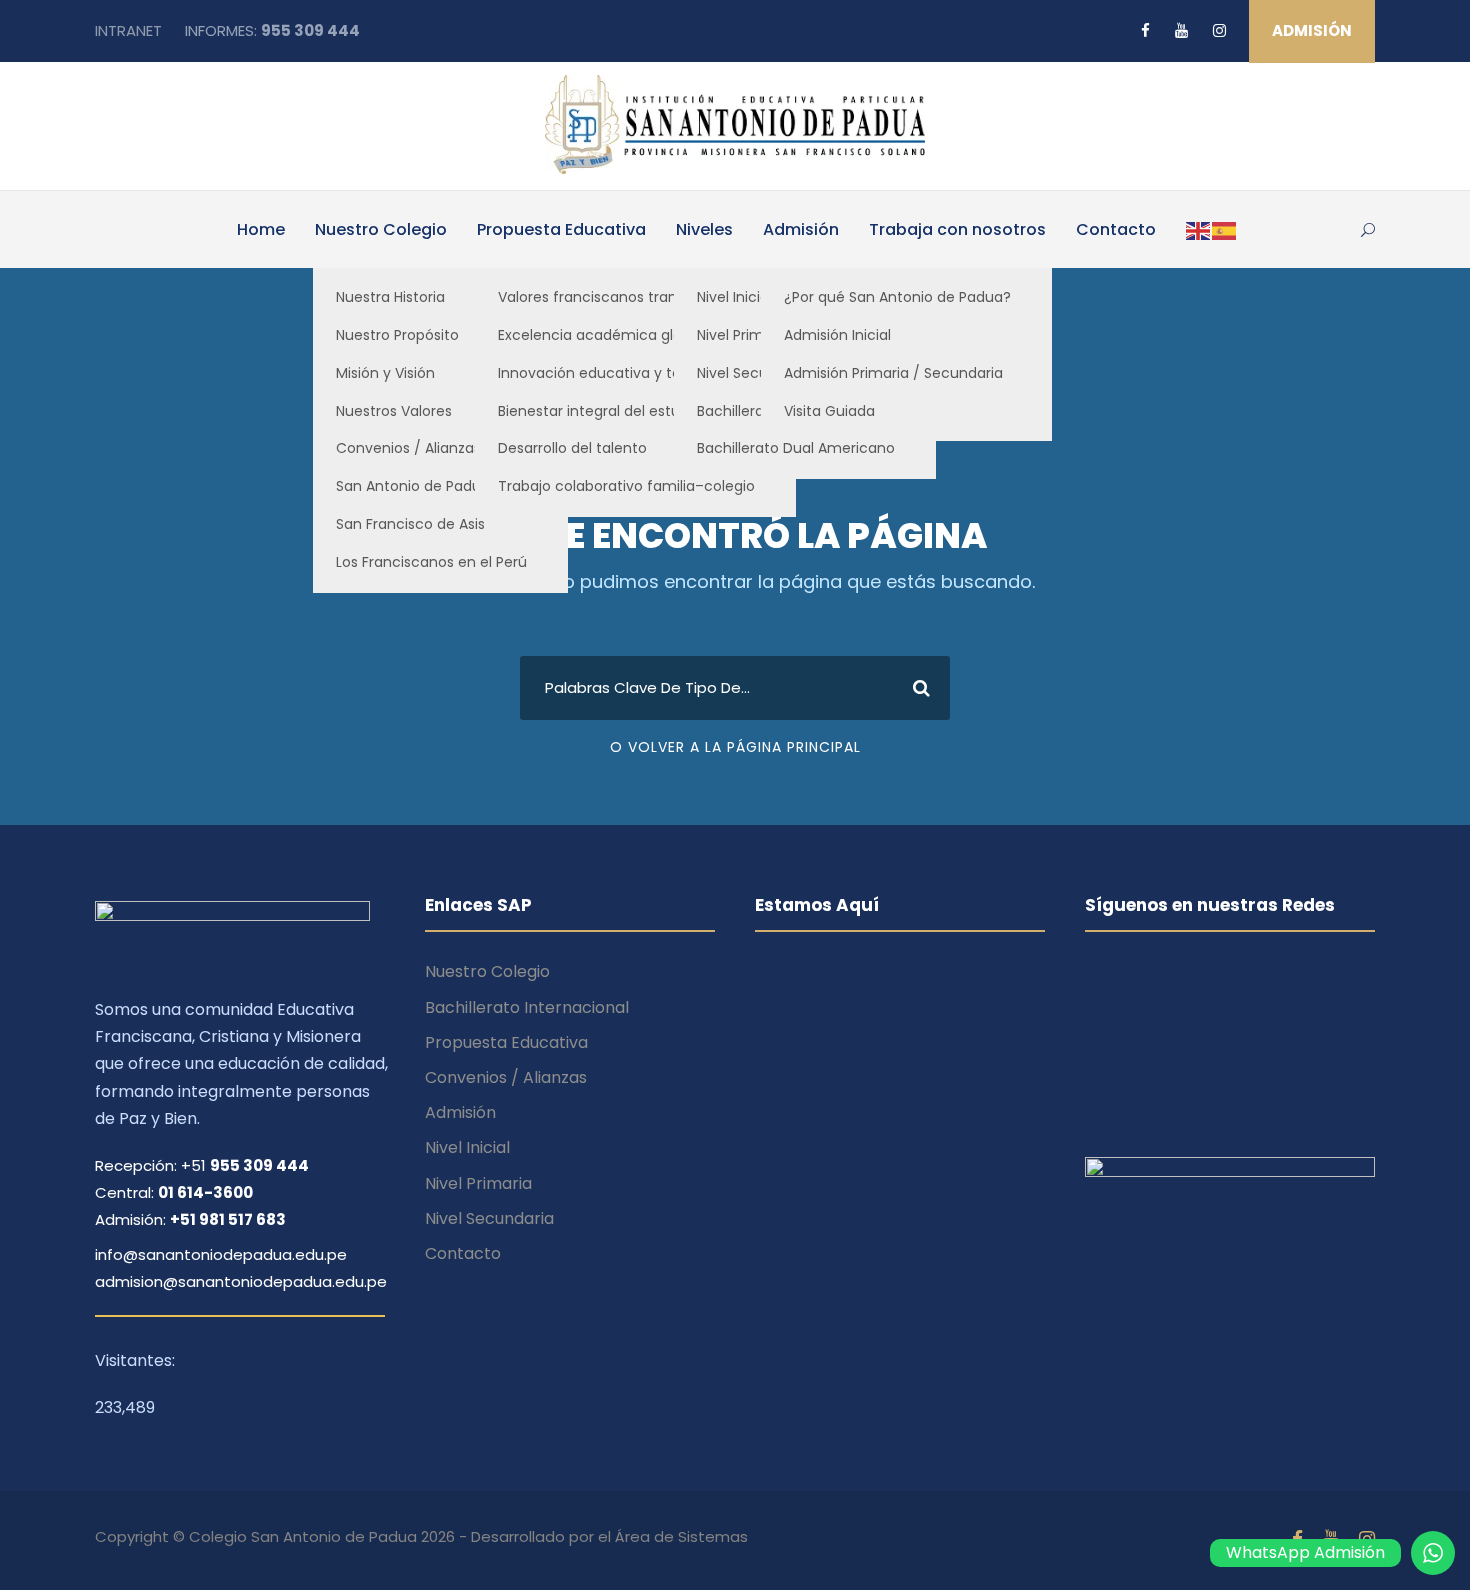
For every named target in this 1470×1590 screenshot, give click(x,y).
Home (261, 229)
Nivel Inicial (467, 1147)
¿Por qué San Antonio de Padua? (897, 297)
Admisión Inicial (837, 335)
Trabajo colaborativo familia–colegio (626, 486)
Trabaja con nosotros (957, 229)
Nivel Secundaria (489, 1218)
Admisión (801, 229)
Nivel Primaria (478, 1183)
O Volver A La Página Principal (735, 747)
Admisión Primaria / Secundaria (893, 373)
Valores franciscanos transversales (619, 297)
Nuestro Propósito (397, 335)
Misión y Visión (385, 373)
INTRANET (128, 30)
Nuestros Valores (394, 411)
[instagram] (1219, 30)
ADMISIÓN (1312, 30)
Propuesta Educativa (561, 229)
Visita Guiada (829, 411)
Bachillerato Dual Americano (796, 448)
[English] (1199, 229)
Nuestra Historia (390, 297)
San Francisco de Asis (410, 524)
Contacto (1116, 229)
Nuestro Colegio (381, 229)
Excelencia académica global (600, 335)
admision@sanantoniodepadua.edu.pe (241, 1281)
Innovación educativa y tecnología (620, 373)
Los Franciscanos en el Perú (431, 562)
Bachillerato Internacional (527, 1007)
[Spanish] (1225, 229)
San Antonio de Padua (413, 486)
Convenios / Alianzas (408, 448)
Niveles (704, 229)
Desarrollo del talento (572, 448)
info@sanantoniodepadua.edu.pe (221, 1254)
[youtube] (1181, 30)
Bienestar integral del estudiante (611, 411)
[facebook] (1145, 30)
